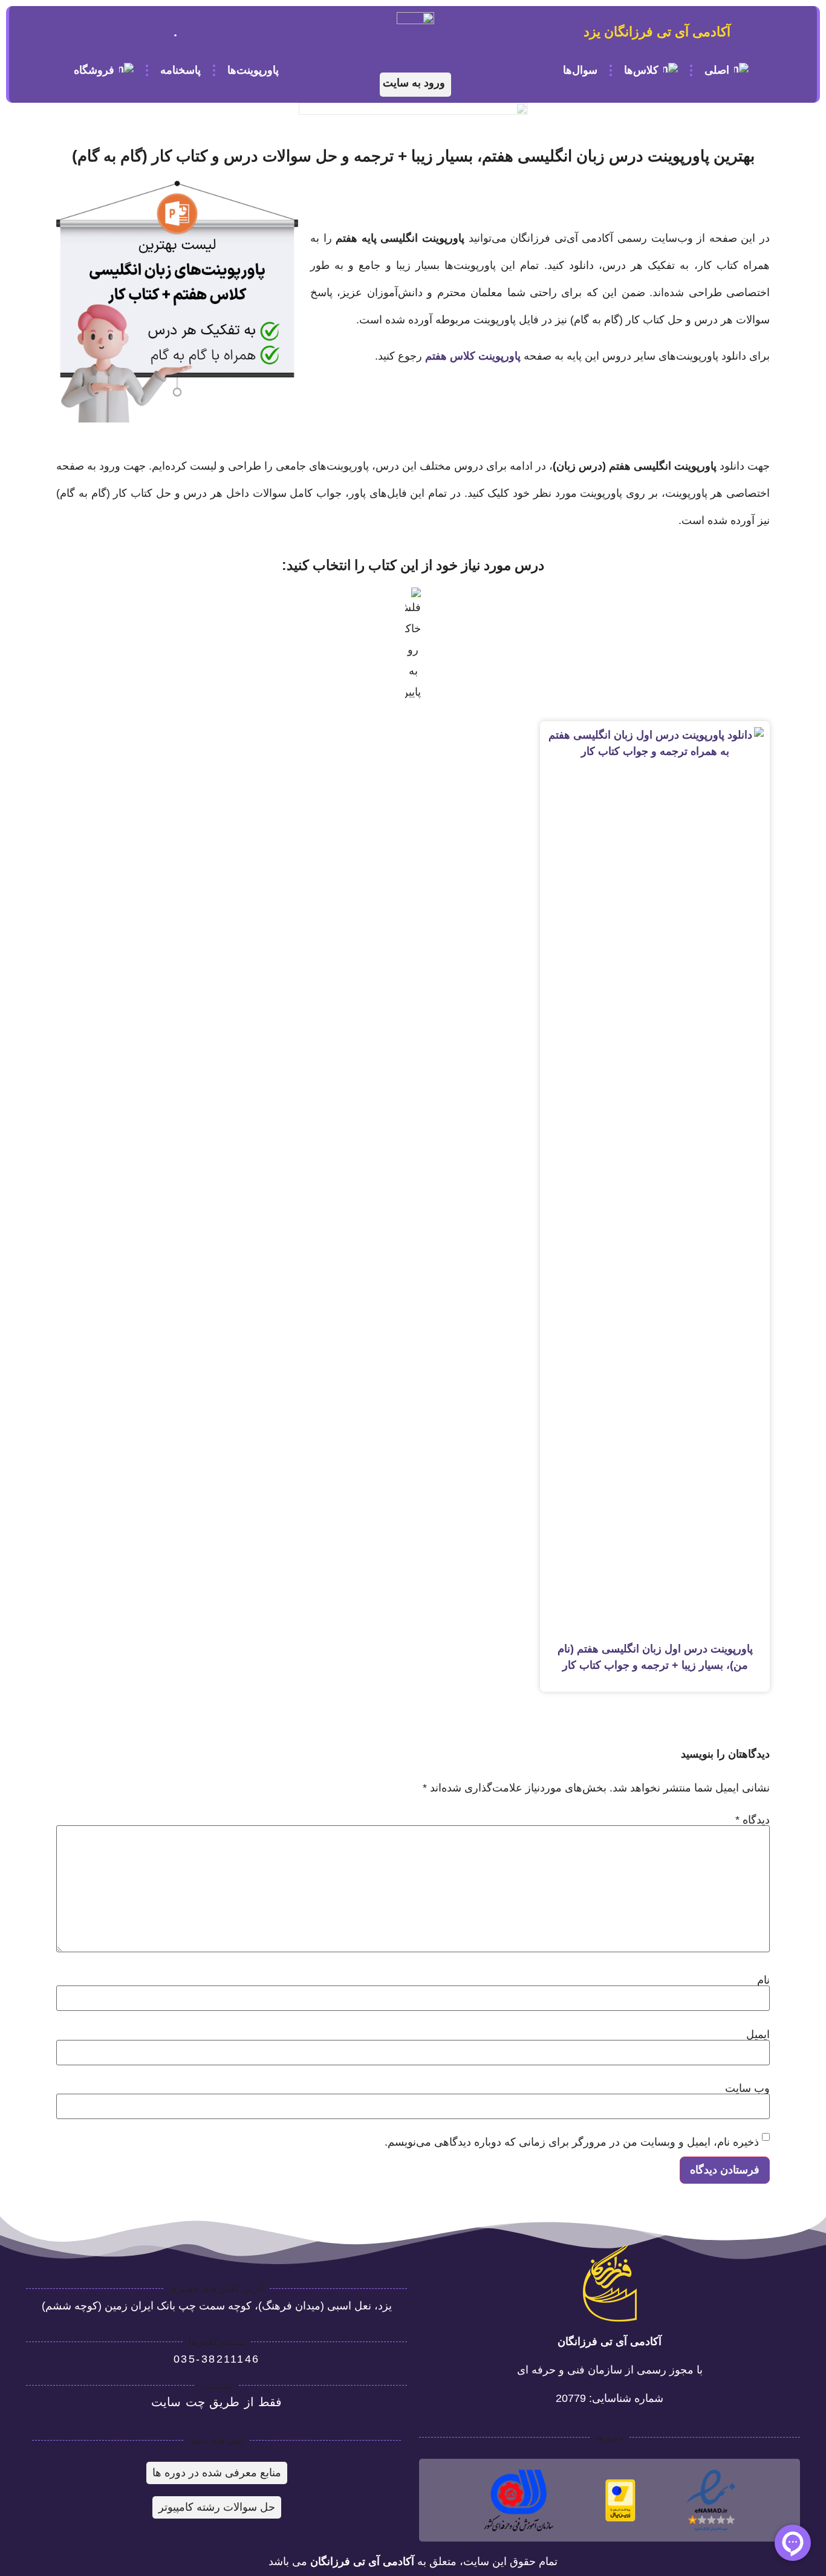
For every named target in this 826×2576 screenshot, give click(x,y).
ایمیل (758, 2034)
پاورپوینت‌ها (253, 70)
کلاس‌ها (641, 70)
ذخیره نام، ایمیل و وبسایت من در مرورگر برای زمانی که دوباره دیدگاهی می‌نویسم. (572, 2142)
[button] (415, 85)
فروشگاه (94, 70)
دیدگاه (753, 1820)
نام (763, 1980)
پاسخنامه (180, 70)
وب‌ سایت (747, 2088)
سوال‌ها (580, 70)
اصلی (716, 70)
